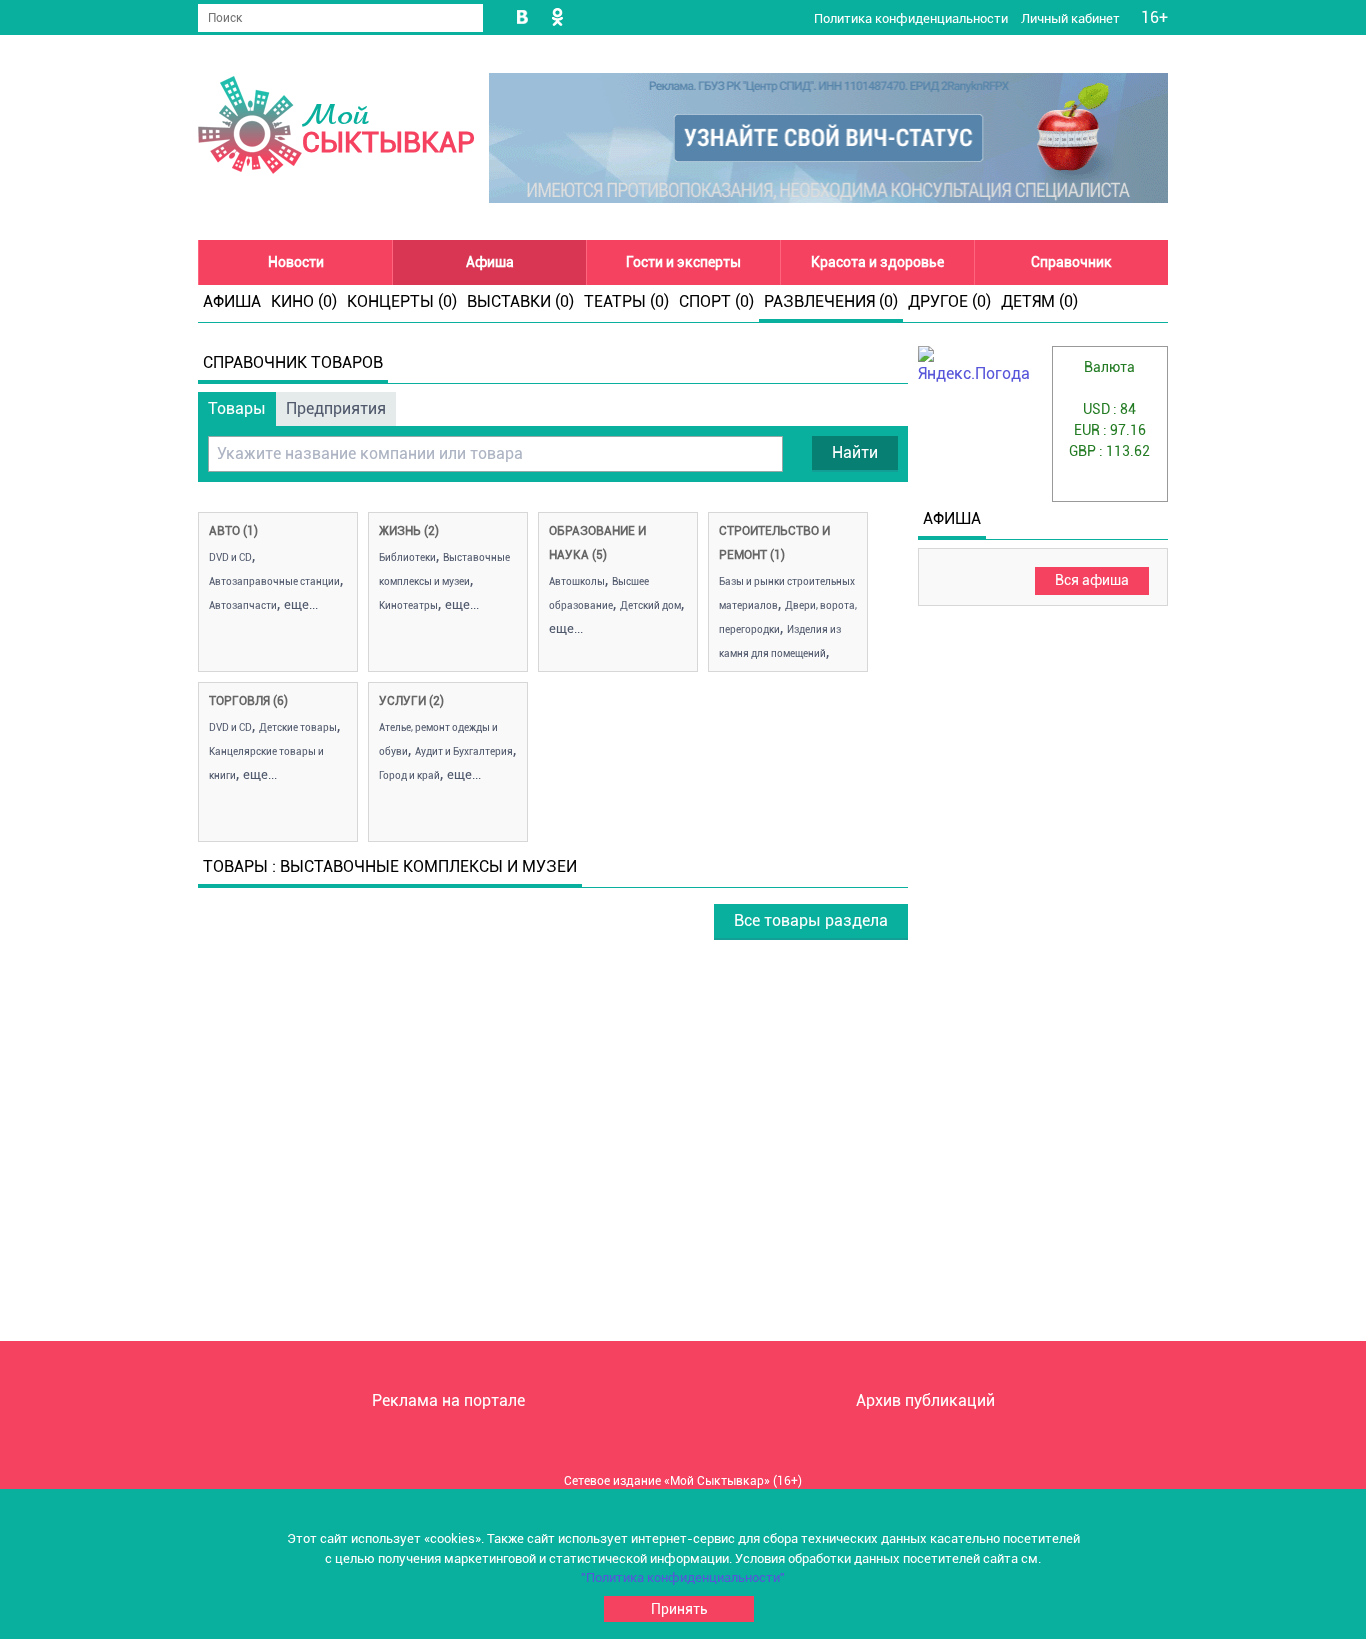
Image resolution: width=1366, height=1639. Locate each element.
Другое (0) (949, 301)
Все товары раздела (811, 920)
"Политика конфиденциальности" (683, 1577)
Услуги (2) (411, 701)
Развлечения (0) (831, 301)
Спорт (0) (716, 301)
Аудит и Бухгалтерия (464, 751)
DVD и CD (230, 557)
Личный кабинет (1072, 18)
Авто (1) (233, 531)
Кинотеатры (408, 605)
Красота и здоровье (877, 262)
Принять (679, 1609)
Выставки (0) (520, 301)
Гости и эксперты (683, 262)
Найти (855, 452)
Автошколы (577, 581)
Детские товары (298, 727)
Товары (237, 408)
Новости (296, 262)
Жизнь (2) (409, 531)
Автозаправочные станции (274, 581)
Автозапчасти (243, 605)
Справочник (1071, 262)
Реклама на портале (448, 1400)
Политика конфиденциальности (912, 18)
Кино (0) (304, 301)
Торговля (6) (248, 701)
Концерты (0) (402, 301)
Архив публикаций (925, 1400)
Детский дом (650, 605)
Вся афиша (1092, 580)
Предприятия (336, 408)
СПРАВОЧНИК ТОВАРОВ (293, 362)
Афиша (490, 262)
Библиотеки (407, 557)
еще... (301, 604)
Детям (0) (1039, 301)
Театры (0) (626, 301)
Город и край (409, 775)
